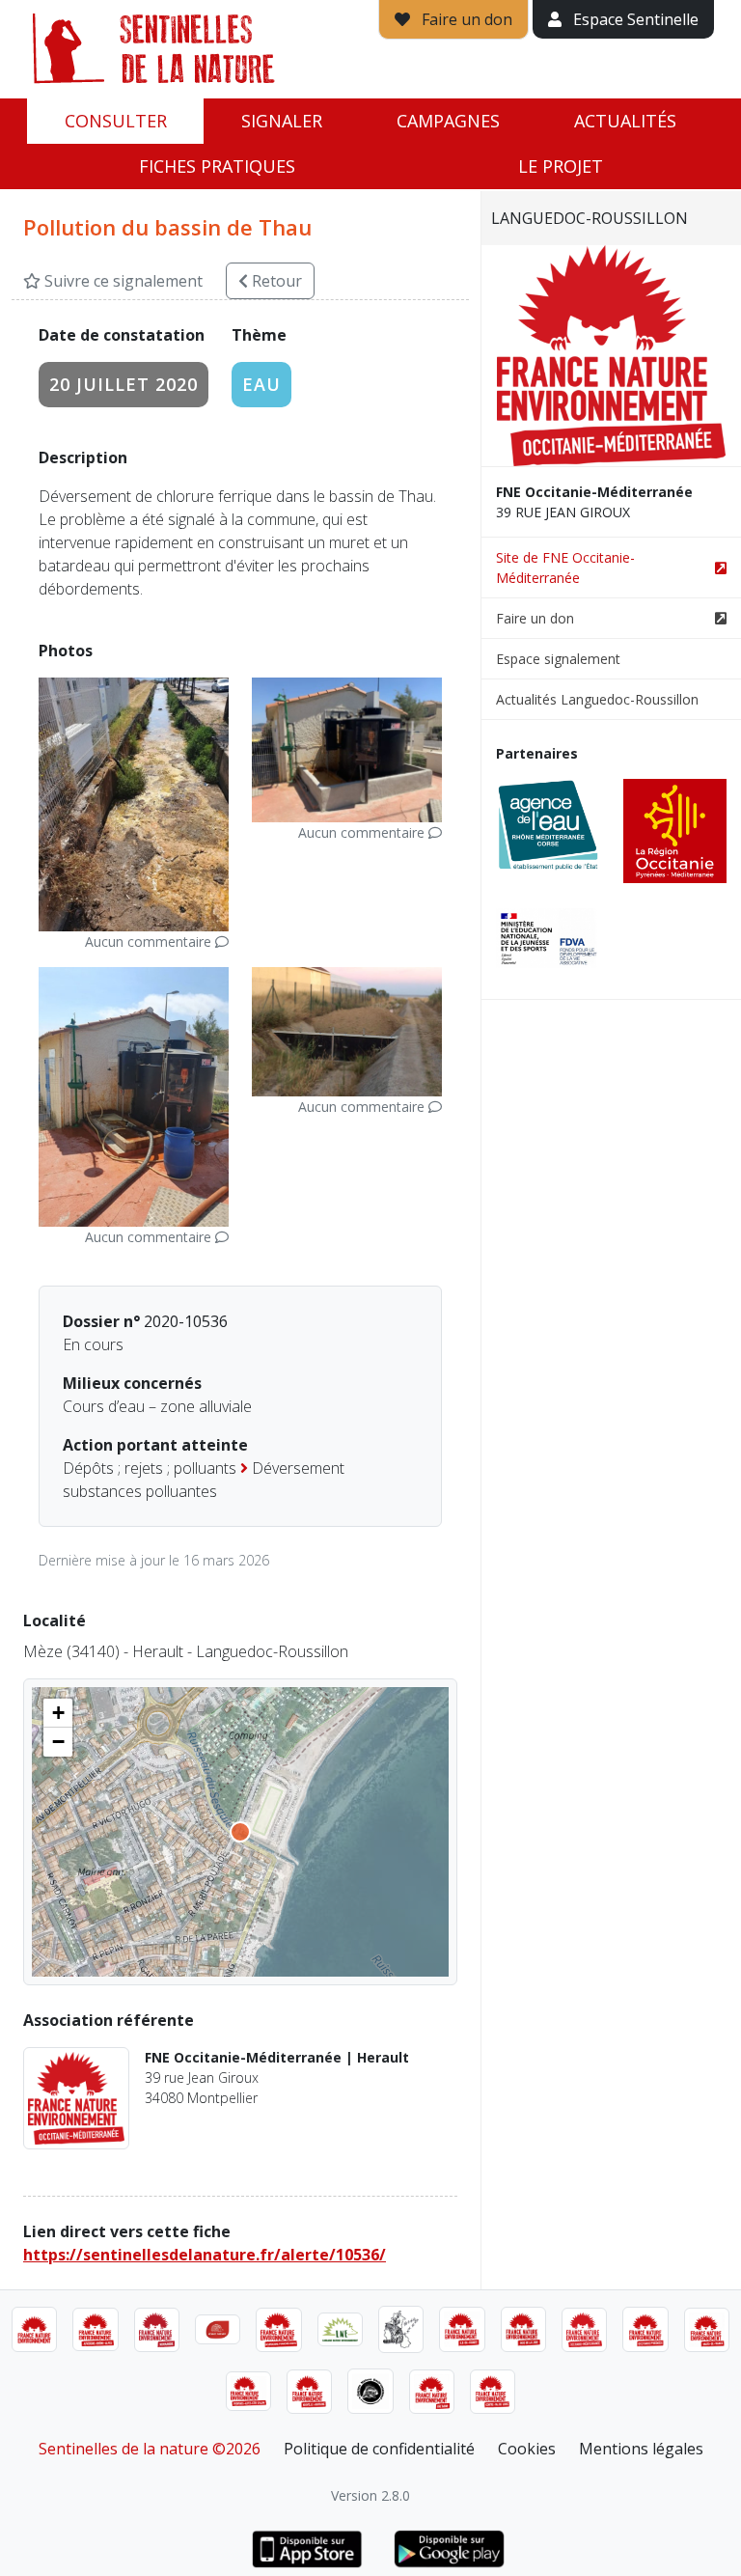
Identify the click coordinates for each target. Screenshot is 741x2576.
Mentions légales (641, 2449)
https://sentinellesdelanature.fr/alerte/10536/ (205, 2255)
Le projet (561, 166)
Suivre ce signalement (122, 281)
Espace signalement (558, 659)
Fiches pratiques (217, 166)
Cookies (527, 2449)
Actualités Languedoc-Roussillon (597, 699)
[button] (58, 1713)
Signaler (282, 121)
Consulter (116, 121)
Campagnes (448, 121)
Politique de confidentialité (379, 2449)
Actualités (625, 121)
